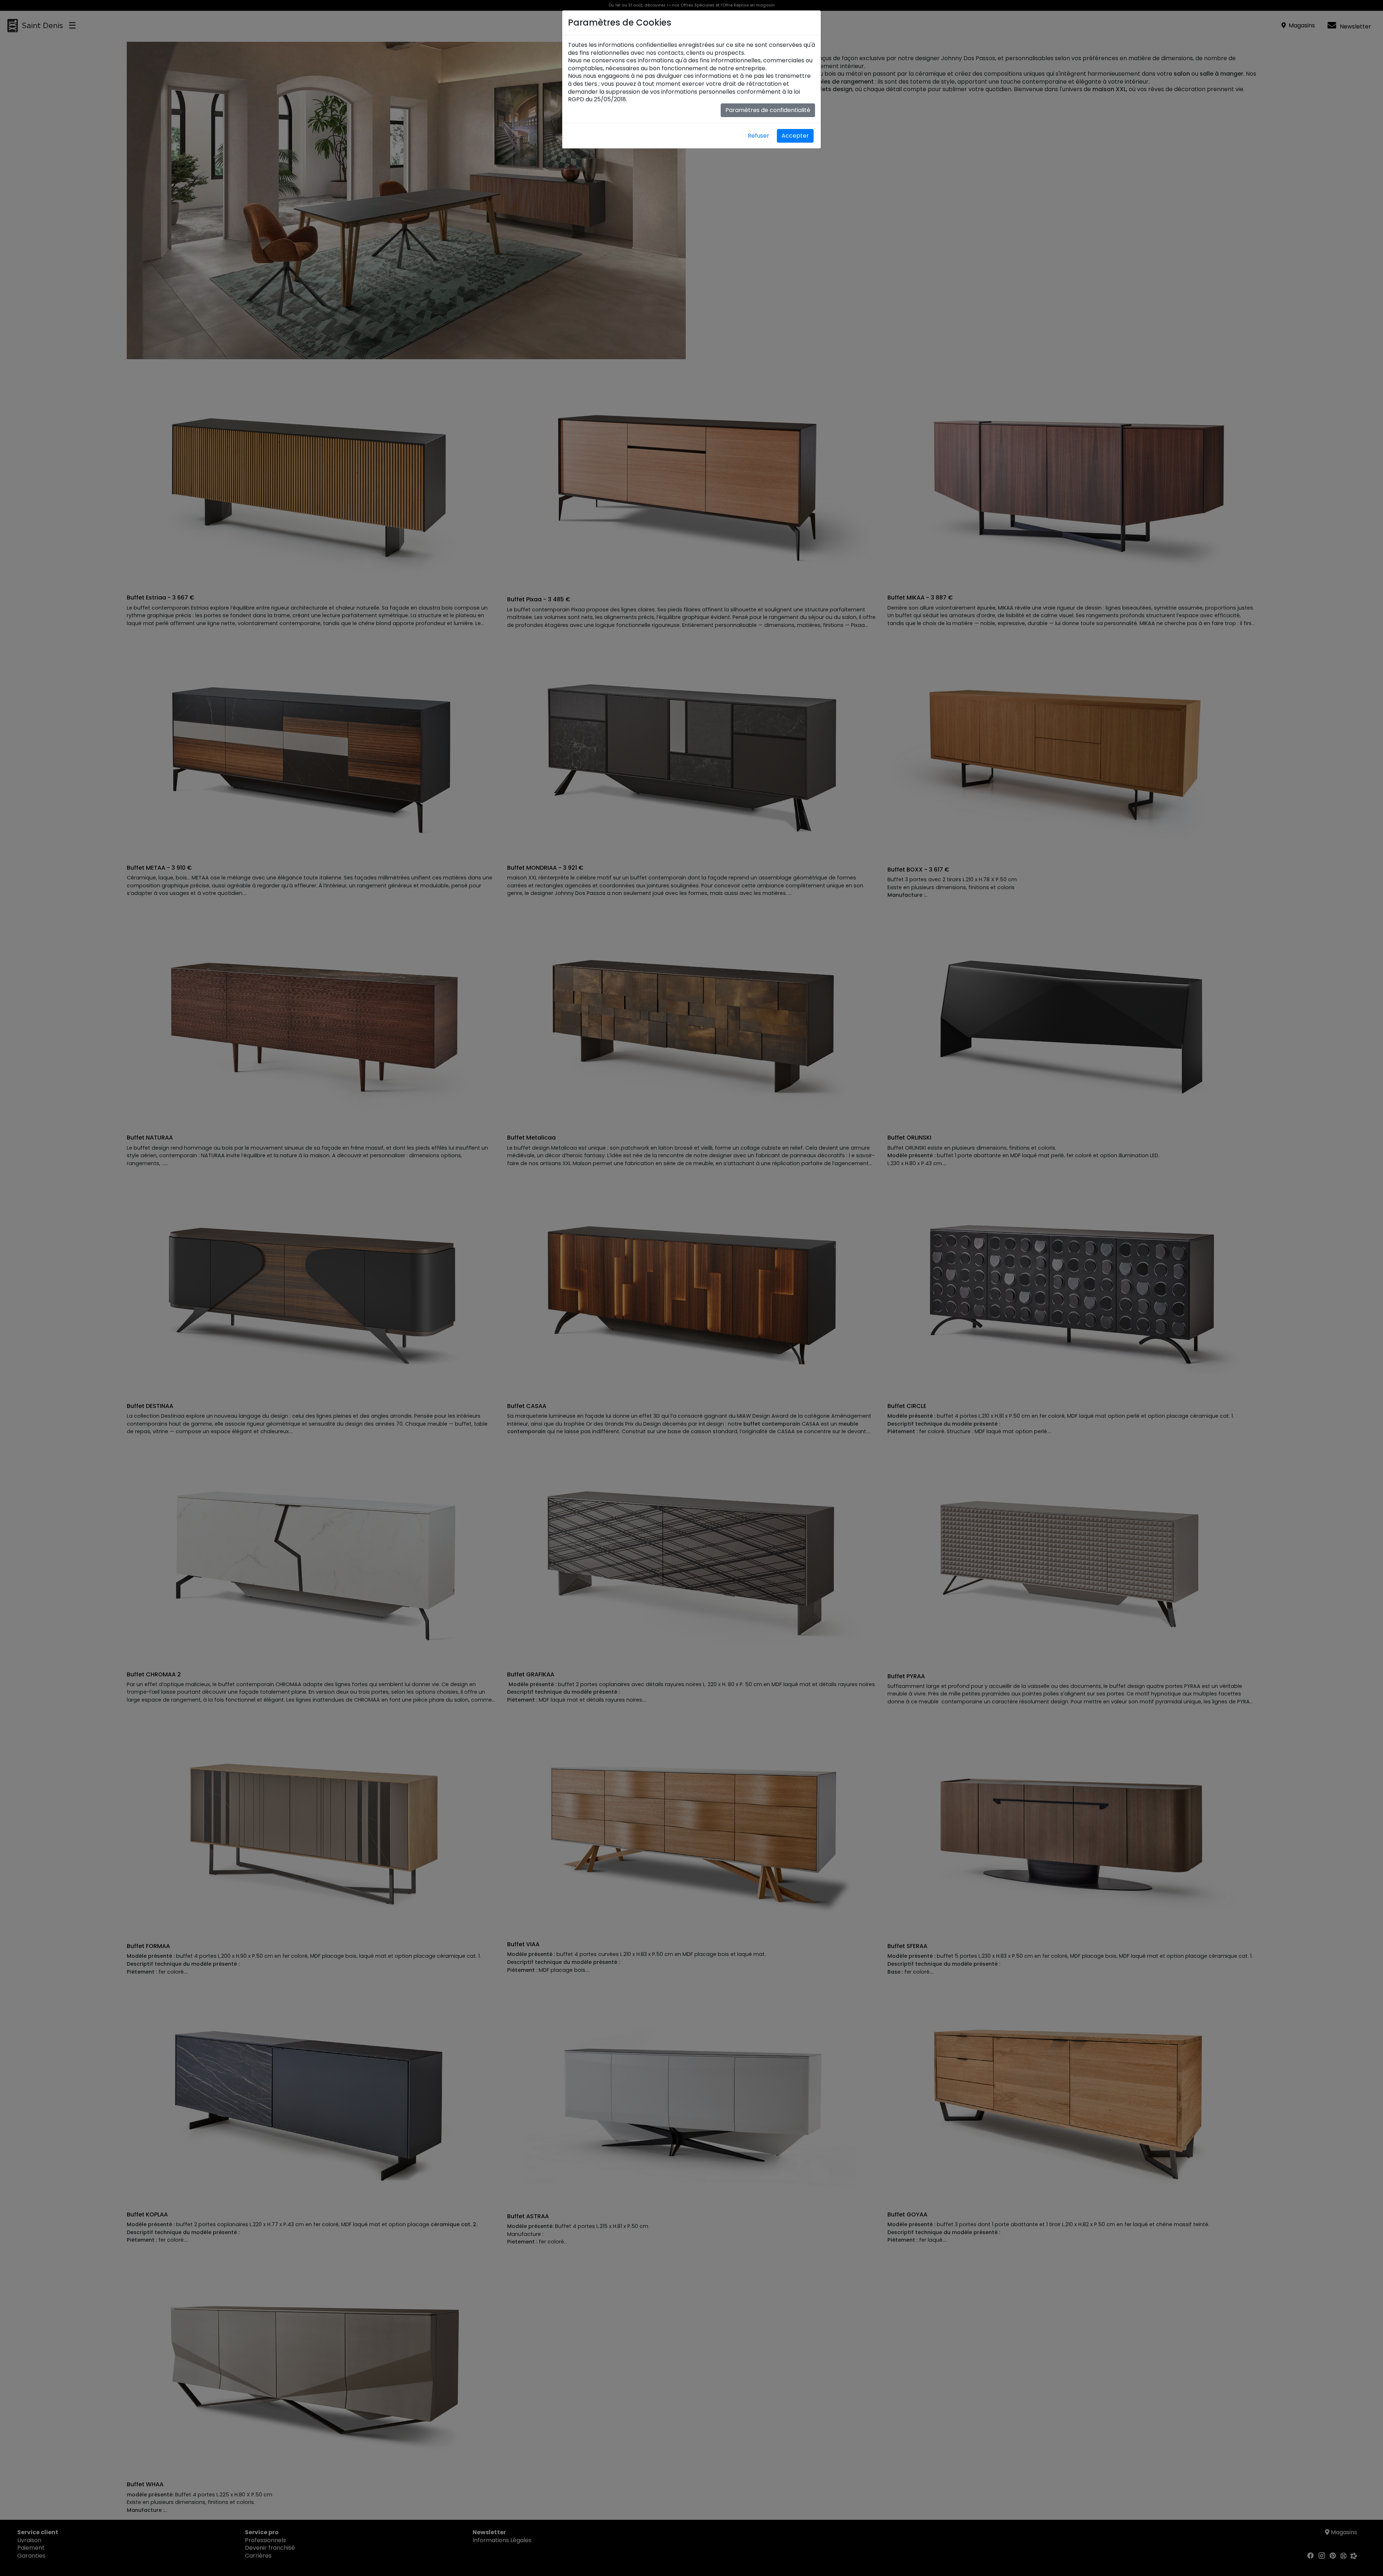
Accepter (795, 136)
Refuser (758, 136)
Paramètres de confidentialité (768, 110)
